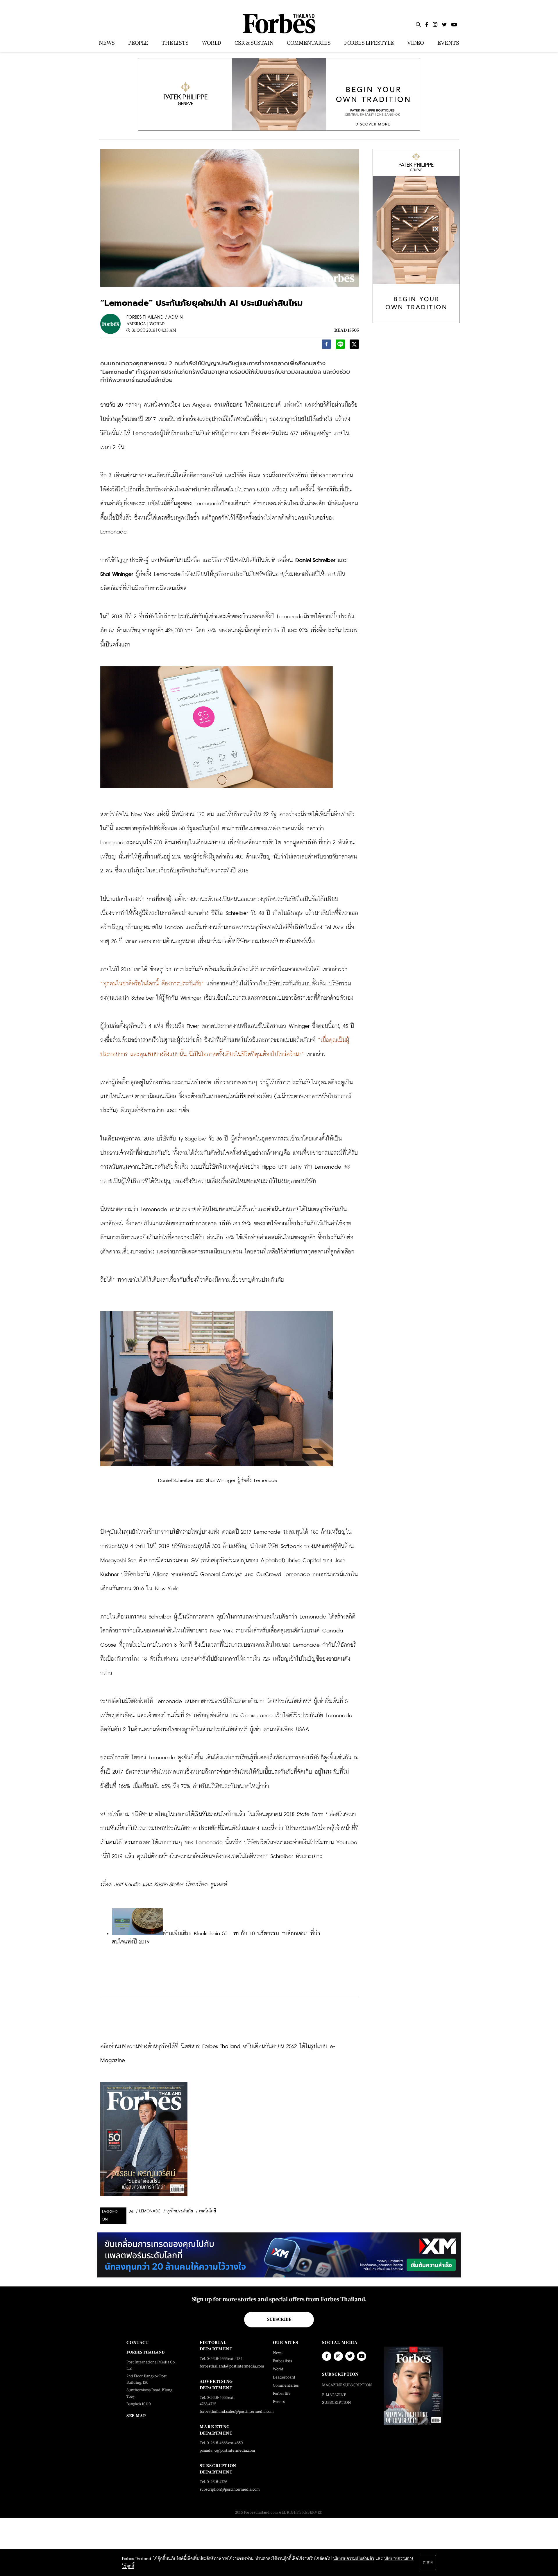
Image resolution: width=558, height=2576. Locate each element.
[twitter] (354, 346)
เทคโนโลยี (208, 2211)
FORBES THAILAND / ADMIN (155, 317)
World (157, 324)
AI (131, 2212)
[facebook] (326, 346)
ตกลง (428, 2562)
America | (137, 324)
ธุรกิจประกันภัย (180, 2211)
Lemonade (150, 2211)
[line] (340, 346)
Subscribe (279, 2319)
